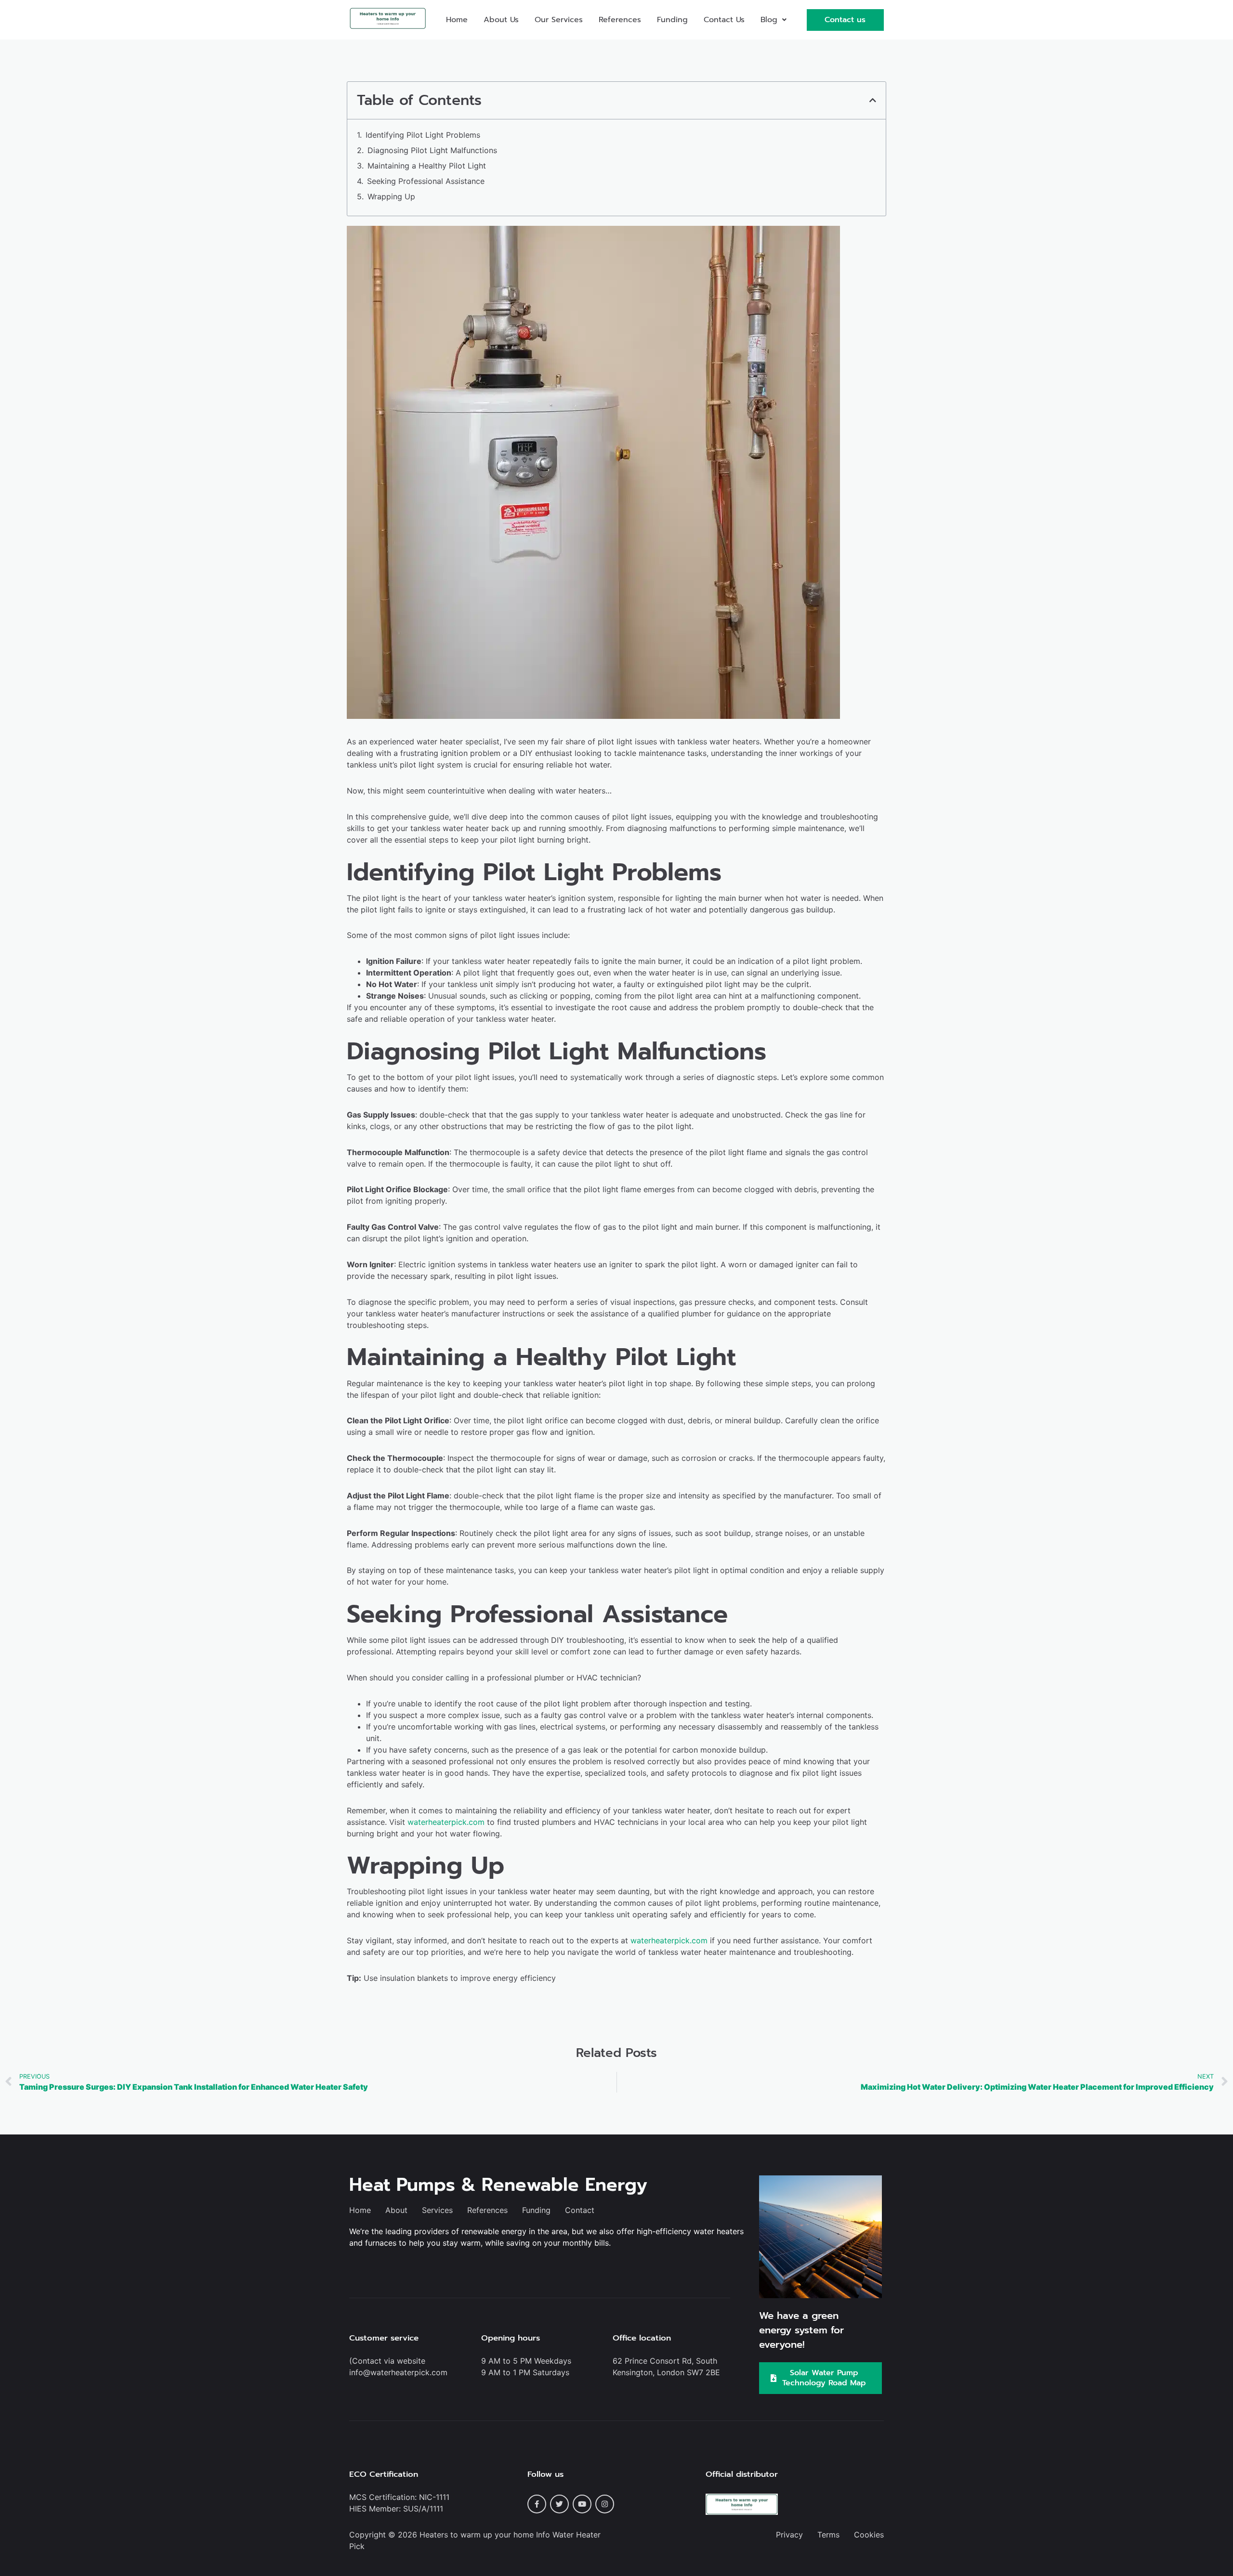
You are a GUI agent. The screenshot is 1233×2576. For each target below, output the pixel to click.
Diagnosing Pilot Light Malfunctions (432, 150)
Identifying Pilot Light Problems (423, 135)
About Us (501, 20)
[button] (774, 20)
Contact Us (724, 20)
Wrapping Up (391, 196)
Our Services (559, 20)
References (620, 20)
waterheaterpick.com (446, 1822)
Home (457, 20)
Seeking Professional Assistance (426, 181)
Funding (672, 20)
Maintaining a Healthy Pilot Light (427, 166)
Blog (769, 20)
